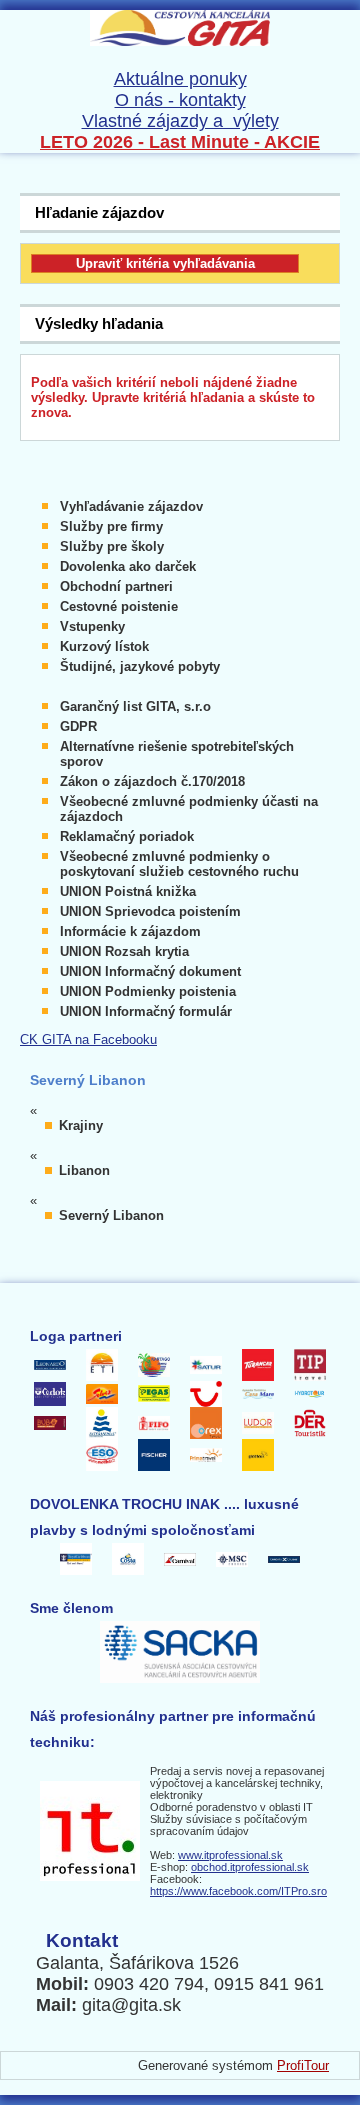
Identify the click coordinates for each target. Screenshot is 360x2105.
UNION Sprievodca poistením (150, 911)
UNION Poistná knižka (128, 891)
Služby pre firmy (111, 526)
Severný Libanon (111, 1215)
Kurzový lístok (104, 646)
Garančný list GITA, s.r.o (135, 706)
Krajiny (81, 1125)
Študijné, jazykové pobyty (140, 666)
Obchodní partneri (116, 586)
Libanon (84, 1170)
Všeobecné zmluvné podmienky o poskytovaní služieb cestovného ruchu (179, 864)
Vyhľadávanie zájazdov (131, 506)
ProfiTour (303, 2065)
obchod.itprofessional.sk (250, 1867)
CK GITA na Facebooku (88, 1039)
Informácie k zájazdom (130, 931)
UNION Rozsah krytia (124, 951)
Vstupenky (92, 626)
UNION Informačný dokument (150, 971)
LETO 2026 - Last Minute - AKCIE (180, 142)
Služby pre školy (112, 546)
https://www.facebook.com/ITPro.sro (238, 1891)
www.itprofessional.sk (230, 1855)
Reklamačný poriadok (127, 836)
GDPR (78, 726)
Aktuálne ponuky (180, 79)
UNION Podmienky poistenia (148, 991)
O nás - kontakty (180, 100)
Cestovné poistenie (119, 606)
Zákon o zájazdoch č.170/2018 (152, 781)
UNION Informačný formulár (146, 1011)
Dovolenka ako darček (128, 566)
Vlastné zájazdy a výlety (180, 121)
